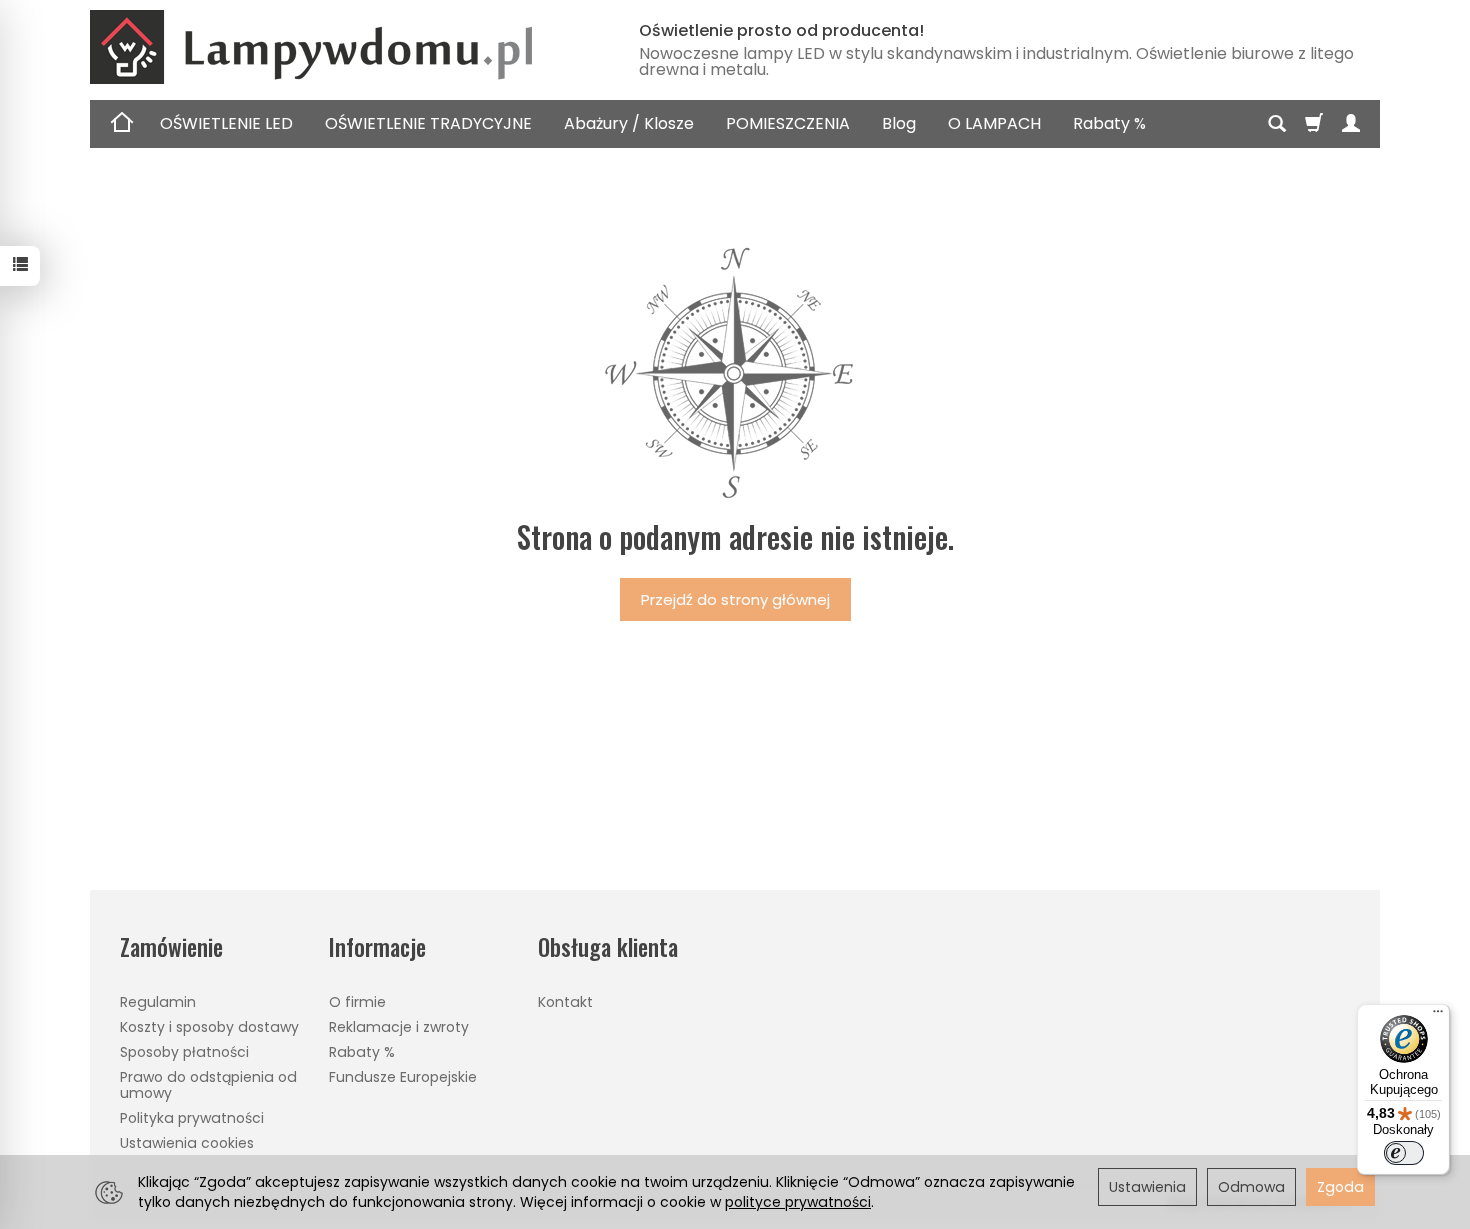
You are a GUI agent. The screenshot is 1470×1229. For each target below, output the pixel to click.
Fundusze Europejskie (403, 1077)
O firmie (357, 1002)
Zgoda (1340, 1187)
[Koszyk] (1314, 124)
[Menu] (1438, 1016)
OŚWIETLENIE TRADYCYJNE (428, 123)
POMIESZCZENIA (788, 123)
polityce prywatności (798, 1202)
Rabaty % (1109, 123)
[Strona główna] (340, 47)
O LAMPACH (994, 123)
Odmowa (1251, 1187)
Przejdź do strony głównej (735, 599)
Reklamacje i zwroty (399, 1027)
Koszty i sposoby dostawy (209, 1027)
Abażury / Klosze (629, 123)
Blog (899, 123)
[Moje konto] (1351, 124)
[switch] (1404, 1153)
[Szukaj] (1277, 124)
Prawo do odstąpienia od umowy (208, 1085)
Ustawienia (1147, 1187)
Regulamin (158, 1002)
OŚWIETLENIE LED (226, 123)
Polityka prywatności (192, 1118)
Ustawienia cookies (187, 1143)
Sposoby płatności (184, 1052)
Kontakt (565, 1002)
